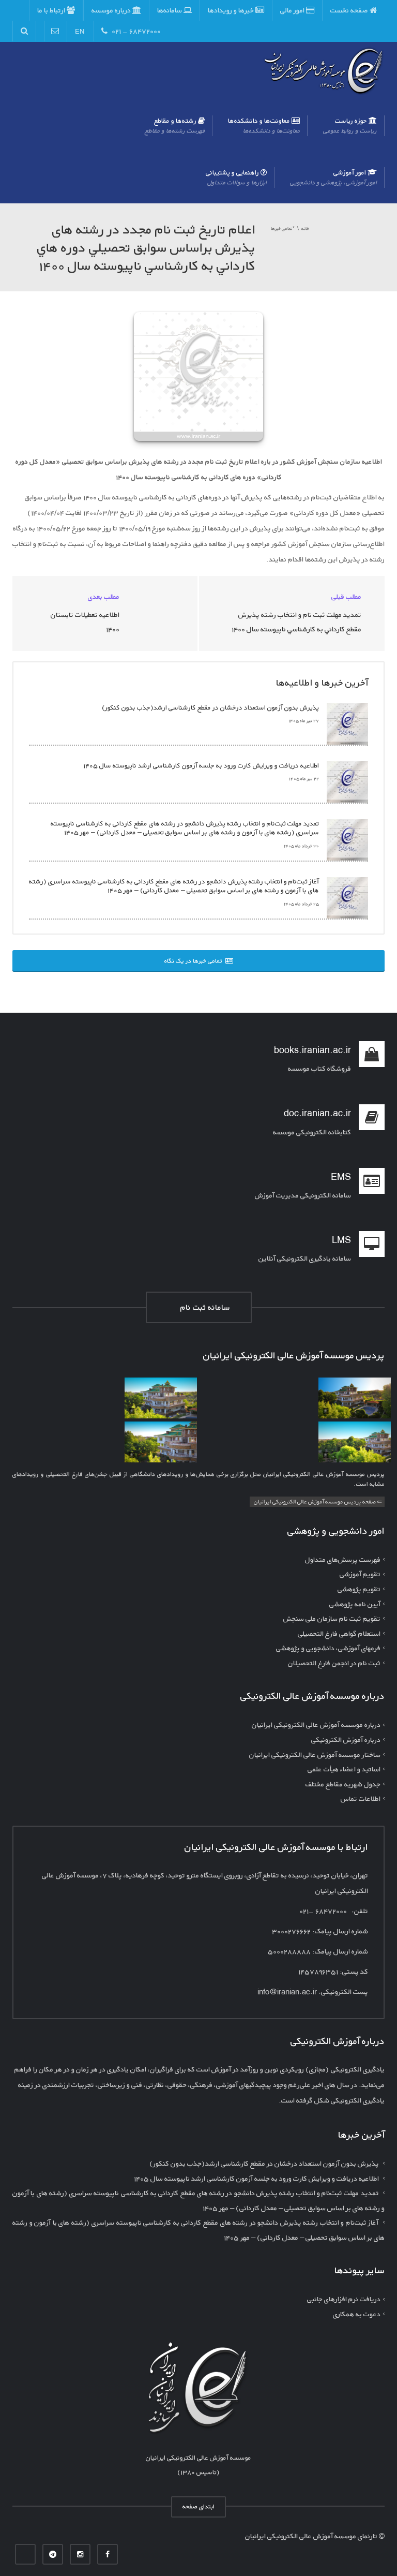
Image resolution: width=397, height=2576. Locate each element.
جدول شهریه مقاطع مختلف (343, 1783)
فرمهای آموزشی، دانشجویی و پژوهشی (328, 1648)
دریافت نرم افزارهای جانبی (344, 2299)
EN (80, 31)
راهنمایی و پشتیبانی (236, 177)
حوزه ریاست (350, 125)
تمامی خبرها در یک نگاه (195, 961)
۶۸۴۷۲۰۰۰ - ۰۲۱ (134, 31)
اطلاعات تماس (361, 1798)
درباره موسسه (112, 10)
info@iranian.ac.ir (287, 1992)
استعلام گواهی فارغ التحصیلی (339, 1633)
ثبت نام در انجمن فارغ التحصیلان (334, 1662)
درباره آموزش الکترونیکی (346, 1739)
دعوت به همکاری (357, 2314)
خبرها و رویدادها (232, 10)
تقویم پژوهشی (359, 1589)
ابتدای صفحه (198, 2506)
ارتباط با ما (52, 10)
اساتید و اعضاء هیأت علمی (344, 1769)
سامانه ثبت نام (203, 1307)
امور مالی (293, 10)
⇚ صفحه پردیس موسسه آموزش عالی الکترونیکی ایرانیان (318, 1501)
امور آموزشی (333, 177)
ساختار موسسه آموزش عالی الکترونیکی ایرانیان (315, 1754)
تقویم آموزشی (360, 1574)
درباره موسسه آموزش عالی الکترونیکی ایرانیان (316, 1724)
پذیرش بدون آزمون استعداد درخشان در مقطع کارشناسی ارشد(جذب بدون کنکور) (210, 708)
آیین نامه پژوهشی (355, 1603)
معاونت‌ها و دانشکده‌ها (264, 125)
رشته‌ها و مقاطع (175, 125)
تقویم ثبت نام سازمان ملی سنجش (332, 1618)
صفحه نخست (350, 10)
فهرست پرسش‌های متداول (343, 1559)
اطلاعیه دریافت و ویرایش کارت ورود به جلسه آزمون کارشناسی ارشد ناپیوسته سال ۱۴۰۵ (201, 766)
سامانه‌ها (170, 10)
